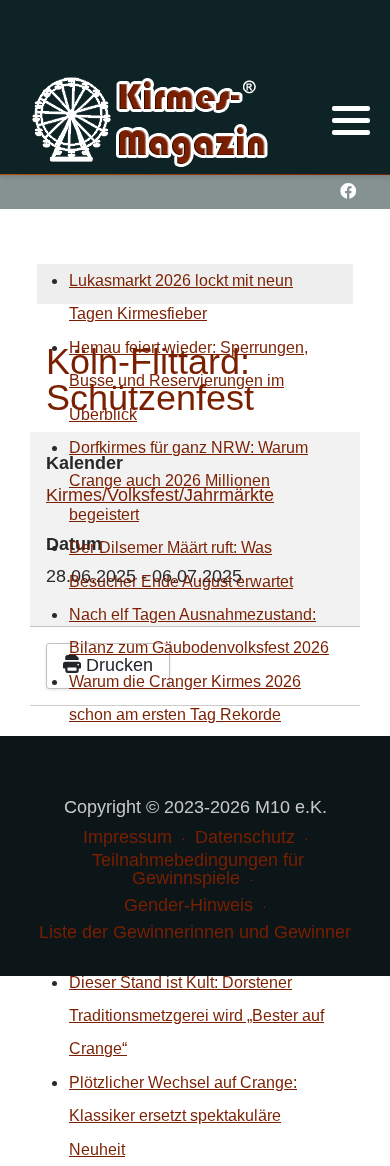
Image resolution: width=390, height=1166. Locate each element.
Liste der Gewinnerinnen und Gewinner (195, 932)
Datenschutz (245, 837)
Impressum (127, 837)
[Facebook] (347, 191)
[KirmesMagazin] (152, 119)
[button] (351, 120)
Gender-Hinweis (188, 905)
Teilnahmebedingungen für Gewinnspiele (198, 869)
